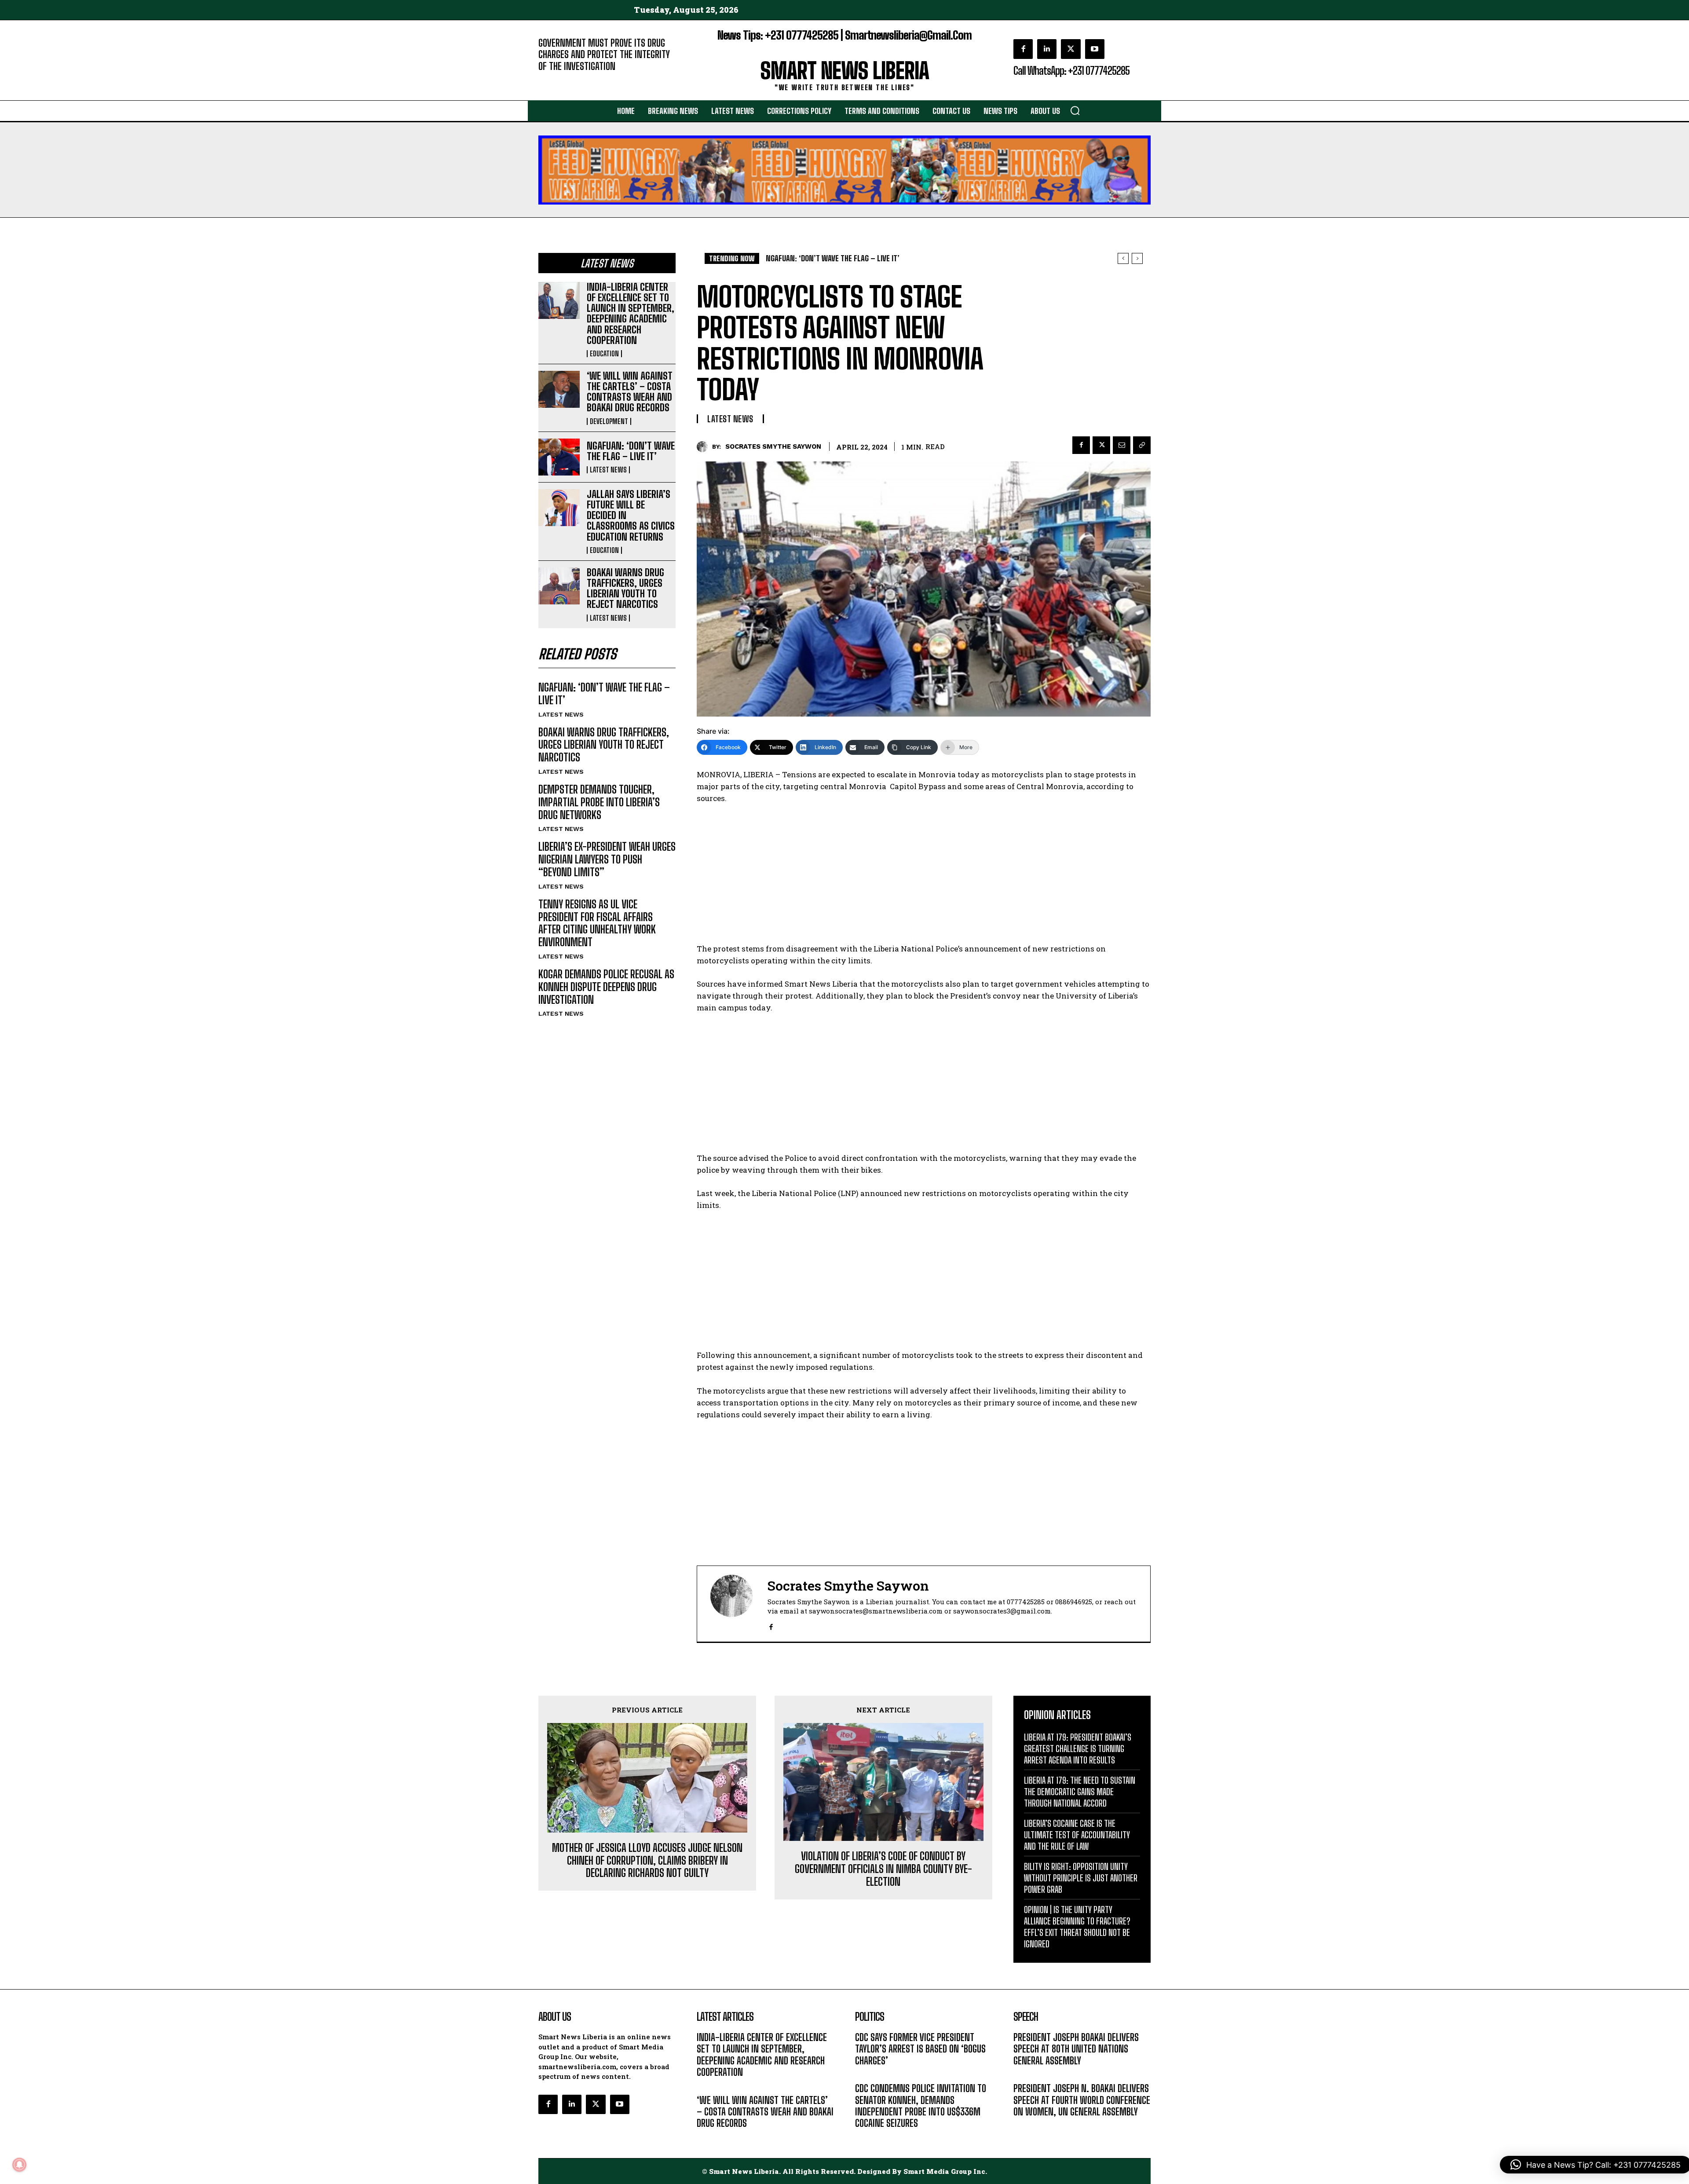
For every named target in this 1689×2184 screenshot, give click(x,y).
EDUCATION (604, 354)
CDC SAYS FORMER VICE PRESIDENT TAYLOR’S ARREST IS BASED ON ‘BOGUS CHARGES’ (920, 2049)
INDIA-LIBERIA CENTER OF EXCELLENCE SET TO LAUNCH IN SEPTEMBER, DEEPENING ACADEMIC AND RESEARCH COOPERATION (631, 314)
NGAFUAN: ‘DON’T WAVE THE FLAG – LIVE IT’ (631, 451)
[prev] (1123, 258)
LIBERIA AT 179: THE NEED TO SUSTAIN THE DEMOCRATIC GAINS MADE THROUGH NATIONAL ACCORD (1080, 1792)
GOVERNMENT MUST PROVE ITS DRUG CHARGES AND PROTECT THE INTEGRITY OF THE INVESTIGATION (604, 55)
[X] (1071, 49)
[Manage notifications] (19, 2165)
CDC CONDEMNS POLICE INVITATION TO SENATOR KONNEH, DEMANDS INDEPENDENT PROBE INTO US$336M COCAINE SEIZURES (921, 2106)
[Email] (1122, 445)
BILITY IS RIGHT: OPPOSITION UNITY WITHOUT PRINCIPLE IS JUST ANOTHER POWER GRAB (1081, 1878)
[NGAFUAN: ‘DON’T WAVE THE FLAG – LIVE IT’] (559, 457)
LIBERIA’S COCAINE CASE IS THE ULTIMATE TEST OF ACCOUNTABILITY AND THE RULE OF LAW (1077, 1835)
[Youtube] (1095, 49)
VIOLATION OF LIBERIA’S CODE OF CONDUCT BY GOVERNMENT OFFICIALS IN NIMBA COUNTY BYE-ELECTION (883, 1869)
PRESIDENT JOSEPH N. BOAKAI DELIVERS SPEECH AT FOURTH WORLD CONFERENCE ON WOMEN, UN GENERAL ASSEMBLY (1082, 2100)
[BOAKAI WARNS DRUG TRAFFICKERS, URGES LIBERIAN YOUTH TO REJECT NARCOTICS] (559, 586)
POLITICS (868, 2074)
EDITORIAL (553, 79)
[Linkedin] (1047, 49)
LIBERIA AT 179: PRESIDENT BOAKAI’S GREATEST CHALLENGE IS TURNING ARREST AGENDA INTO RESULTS (1078, 1749)
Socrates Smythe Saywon (773, 446)
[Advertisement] (924, 878)
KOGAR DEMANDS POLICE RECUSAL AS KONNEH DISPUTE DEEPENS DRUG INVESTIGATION (606, 987)
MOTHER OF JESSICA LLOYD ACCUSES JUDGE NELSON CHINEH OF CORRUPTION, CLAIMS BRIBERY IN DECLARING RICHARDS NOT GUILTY (647, 1861)
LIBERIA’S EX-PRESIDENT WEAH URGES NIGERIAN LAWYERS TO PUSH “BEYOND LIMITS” (607, 859)
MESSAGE (1027, 2074)
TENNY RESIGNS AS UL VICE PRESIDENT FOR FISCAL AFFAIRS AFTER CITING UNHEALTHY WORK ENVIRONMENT (597, 923)
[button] (1075, 110)
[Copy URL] (1142, 445)
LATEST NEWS (608, 470)
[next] (1137, 258)
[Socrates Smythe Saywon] (704, 447)
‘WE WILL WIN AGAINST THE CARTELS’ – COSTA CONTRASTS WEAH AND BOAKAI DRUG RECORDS (630, 392)
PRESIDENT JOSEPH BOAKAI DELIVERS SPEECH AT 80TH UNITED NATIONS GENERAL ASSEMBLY (1076, 2049)
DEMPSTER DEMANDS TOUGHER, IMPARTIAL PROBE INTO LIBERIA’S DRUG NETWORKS (599, 802)
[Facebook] (1023, 49)
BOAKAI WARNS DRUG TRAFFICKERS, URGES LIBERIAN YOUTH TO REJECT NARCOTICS (625, 589)
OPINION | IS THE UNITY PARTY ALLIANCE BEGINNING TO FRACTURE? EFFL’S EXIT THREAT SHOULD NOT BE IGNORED (1077, 1927)
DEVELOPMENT (609, 421)
